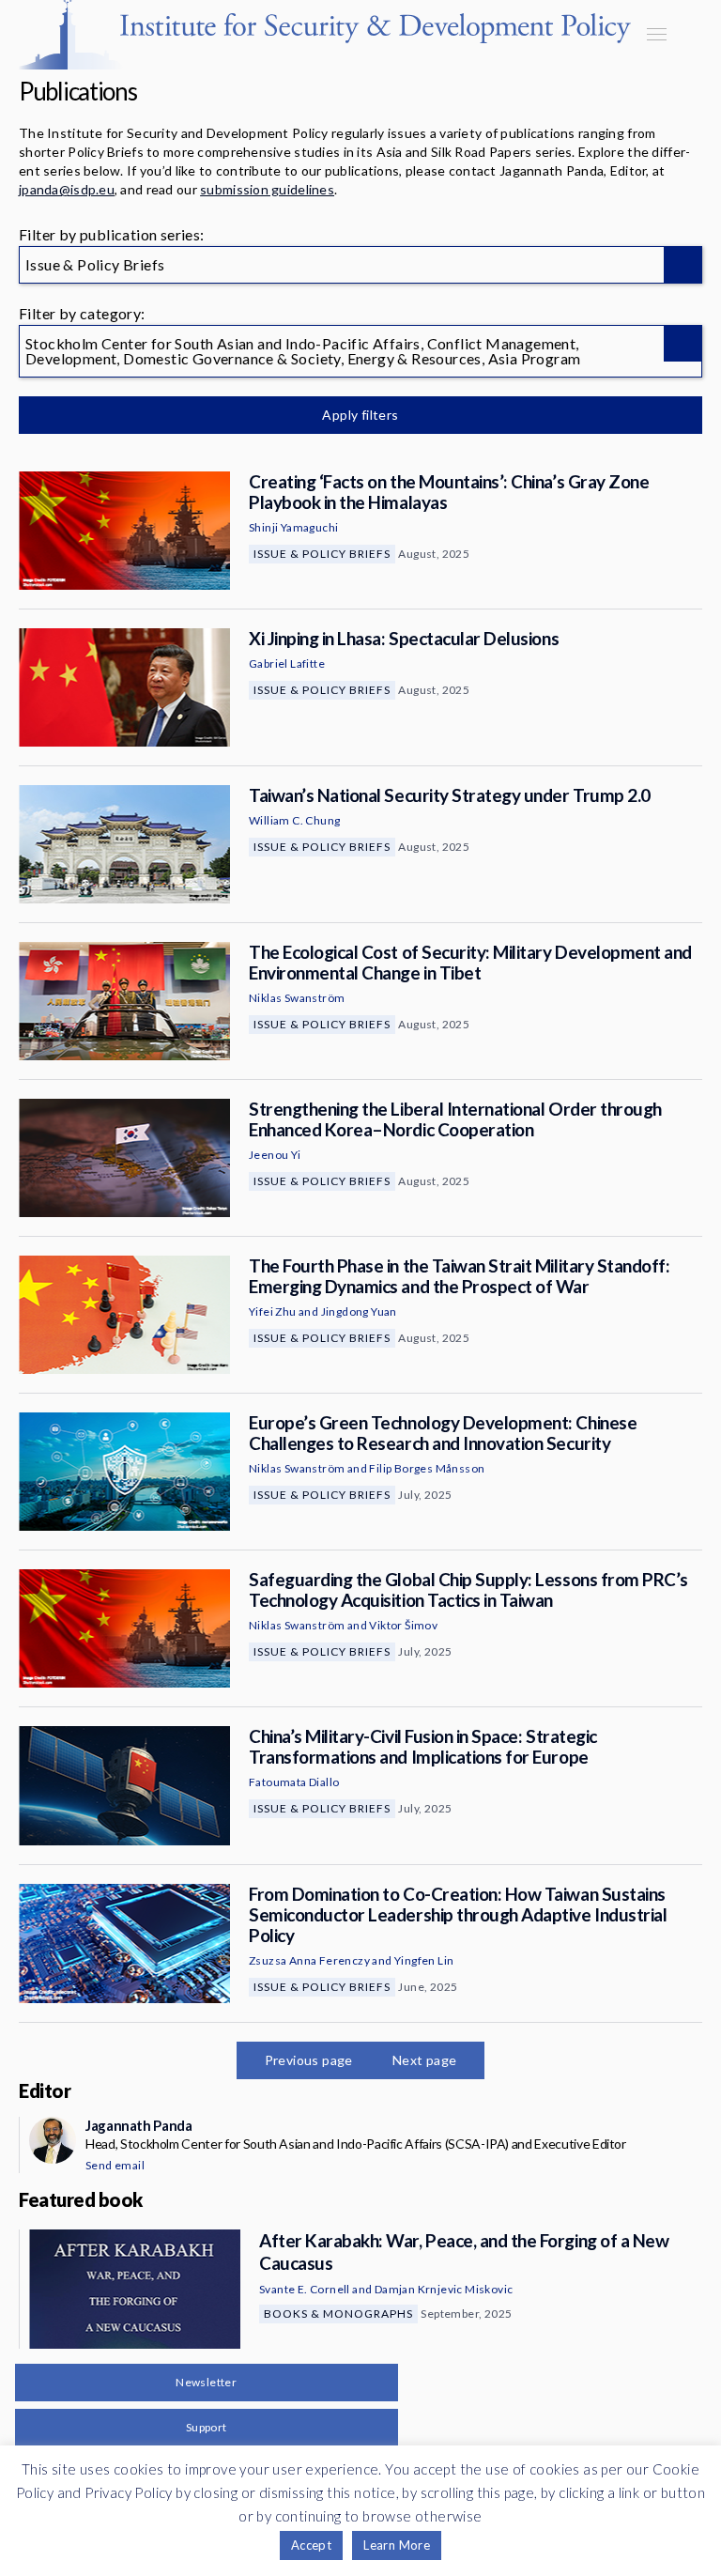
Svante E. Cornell (305, 2289)
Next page (425, 2060)
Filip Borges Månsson (427, 1468)
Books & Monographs (338, 2314)
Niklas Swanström (297, 998)
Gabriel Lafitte (287, 663)
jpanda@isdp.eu (67, 189)
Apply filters (360, 415)
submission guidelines (267, 189)
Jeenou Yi (275, 1155)
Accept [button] (311, 2545)
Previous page (309, 2060)
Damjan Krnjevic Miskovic (444, 2289)
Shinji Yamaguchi (293, 527)
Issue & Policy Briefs (322, 554)
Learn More (397, 2545)
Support (207, 2427)
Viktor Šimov (403, 1625)
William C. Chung (294, 820)
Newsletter (206, 2382)
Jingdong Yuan (359, 1311)
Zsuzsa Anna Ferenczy (309, 1960)
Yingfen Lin (424, 1960)
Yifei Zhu (273, 1311)
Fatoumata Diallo (294, 1782)
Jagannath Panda (138, 2125)
